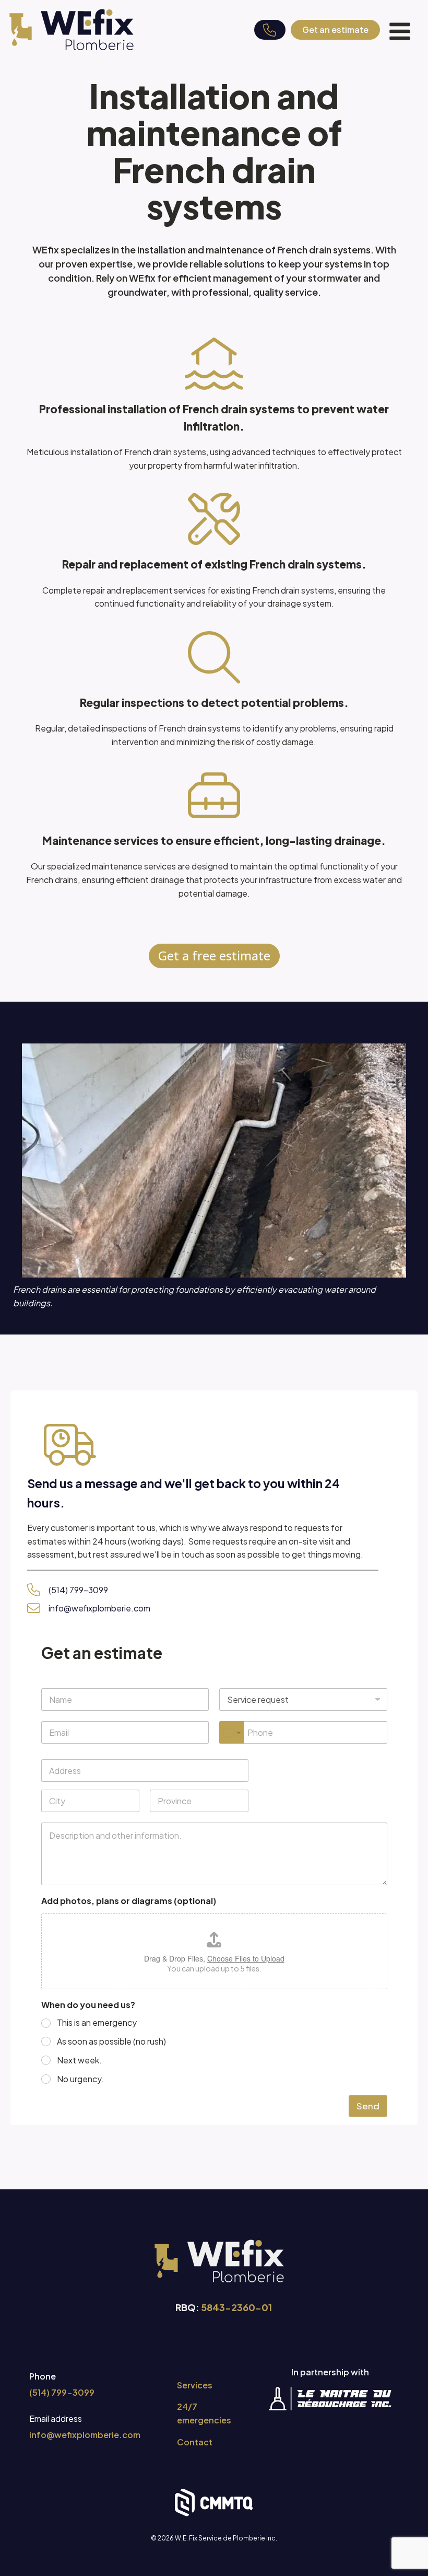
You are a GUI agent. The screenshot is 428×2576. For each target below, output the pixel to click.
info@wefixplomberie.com (99, 1608)
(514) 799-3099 (78, 1590)
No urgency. (80, 2079)
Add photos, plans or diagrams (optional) (129, 1901)
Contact (195, 2442)
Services (195, 2385)
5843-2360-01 (236, 2307)
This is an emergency (97, 2023)
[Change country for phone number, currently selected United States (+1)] (231, 1732)
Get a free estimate (214, 955)
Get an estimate (335, 30)
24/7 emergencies (204, 2413)
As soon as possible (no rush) (111, 2041)
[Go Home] (72, 30)
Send (368, 2106)
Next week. (79, 2060)
